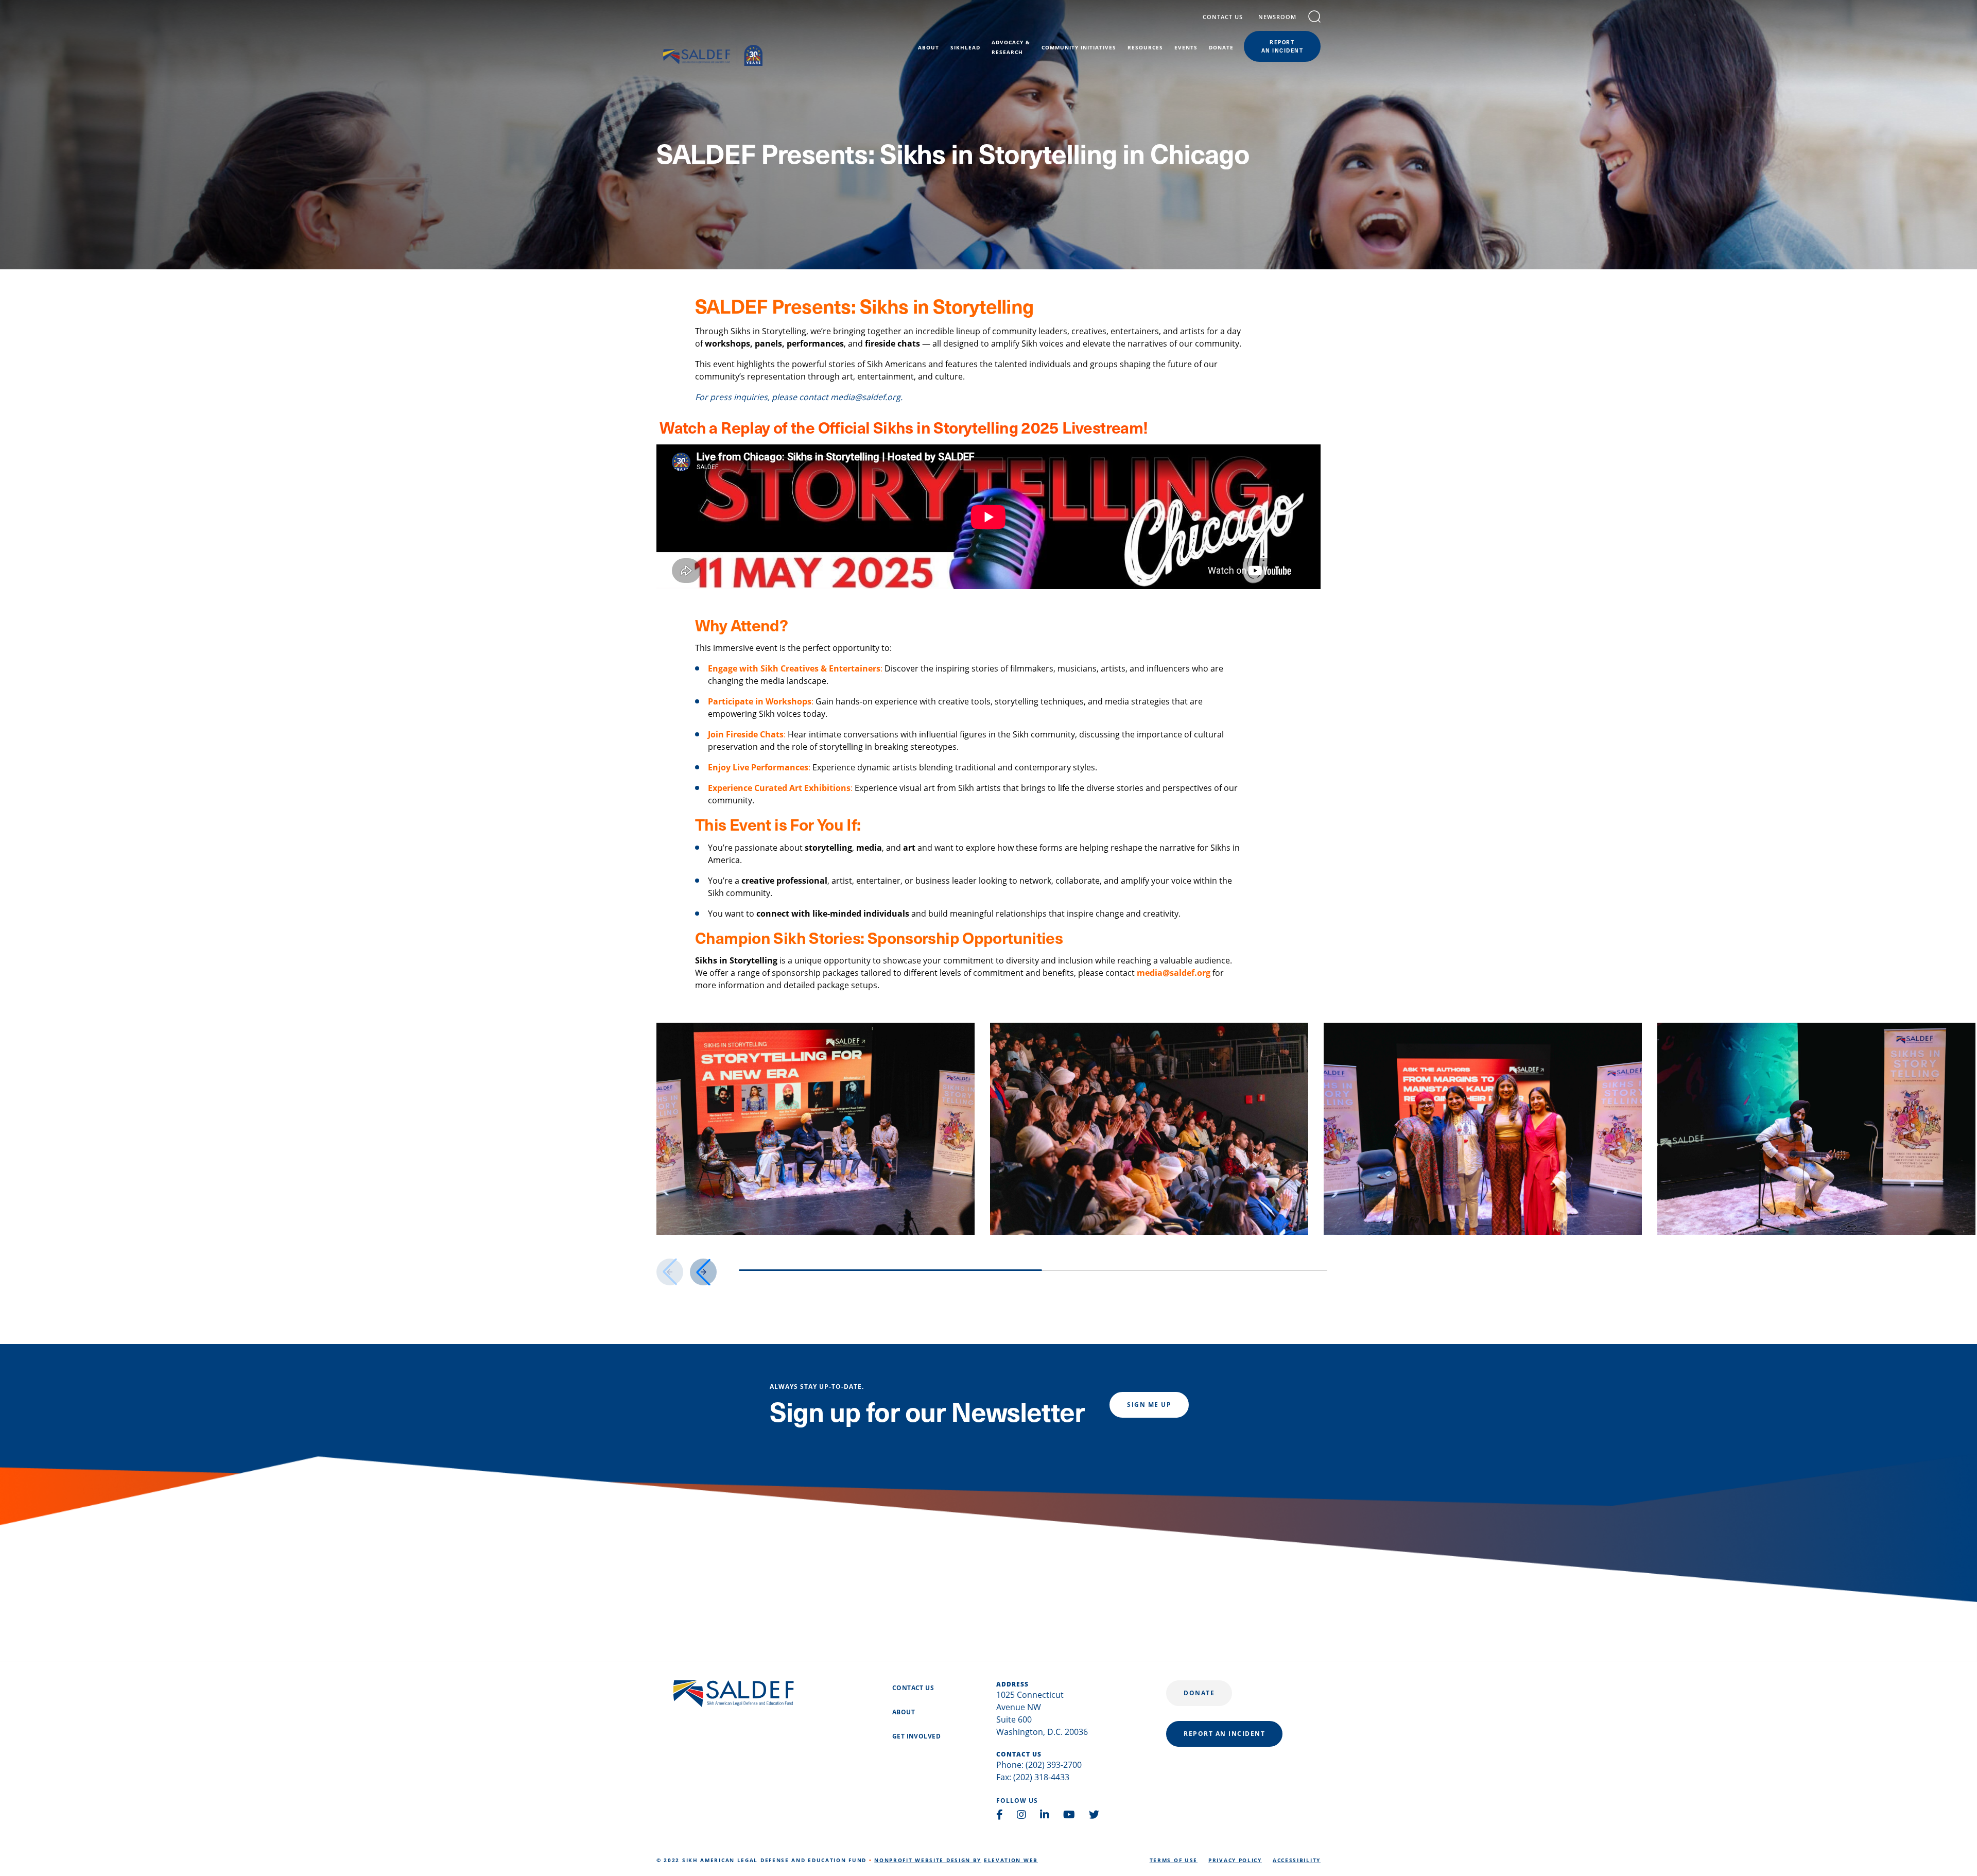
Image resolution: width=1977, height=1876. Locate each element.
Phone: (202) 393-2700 (1039, 1765)
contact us (1223, 17)
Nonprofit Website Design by (928, 1860)
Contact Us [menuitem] (913, 1688)
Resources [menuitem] (1145, 47)
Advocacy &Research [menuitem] (1011, 47)
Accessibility (1297, 1860)
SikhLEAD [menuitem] (965, 47)
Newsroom (1277, 17)
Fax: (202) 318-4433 (1033, 1777)
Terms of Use (1174, 1860)
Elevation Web (1011, 1860)
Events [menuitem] (1186, 47)
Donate (1199, 1693)
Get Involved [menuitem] (916, 1736)
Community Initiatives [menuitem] (1079, 47)
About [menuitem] (929, 47)
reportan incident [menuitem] (1282, 46)
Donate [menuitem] (1221, 47)
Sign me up (1149, 1405)
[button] (703, 1272)
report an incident (1224, 1734)
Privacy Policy (1235, 1860)
